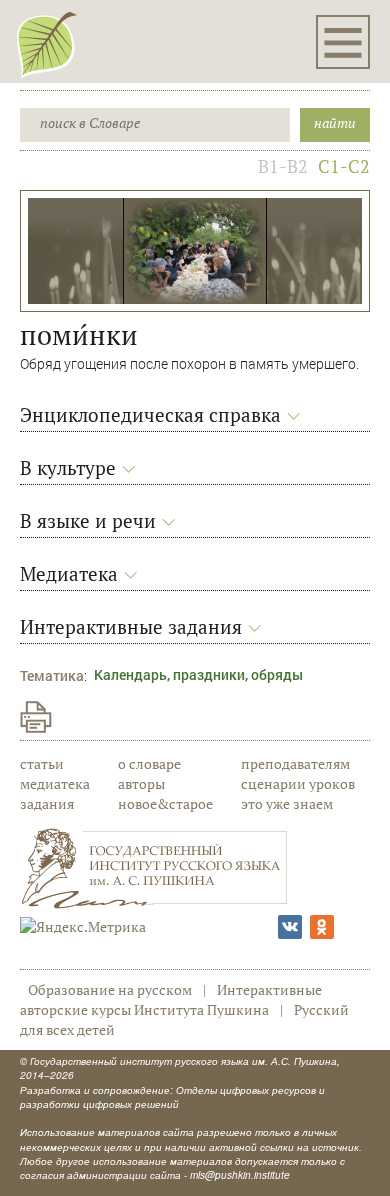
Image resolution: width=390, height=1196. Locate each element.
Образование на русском (110, 989)
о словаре (149, 763)
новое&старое (165, 803)
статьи (42, 763)
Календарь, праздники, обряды (198, 674)
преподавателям (295, 763)
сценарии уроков (298, 783)
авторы (141, 783)
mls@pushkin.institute (240, 1175)
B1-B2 (283, 166)
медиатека (55, 783)
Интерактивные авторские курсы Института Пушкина (171, 999)
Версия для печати (36, 717)
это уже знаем (287, 803)
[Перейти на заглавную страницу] (47, 44)
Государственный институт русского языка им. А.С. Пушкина (183, 1061)
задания (47, 803)
